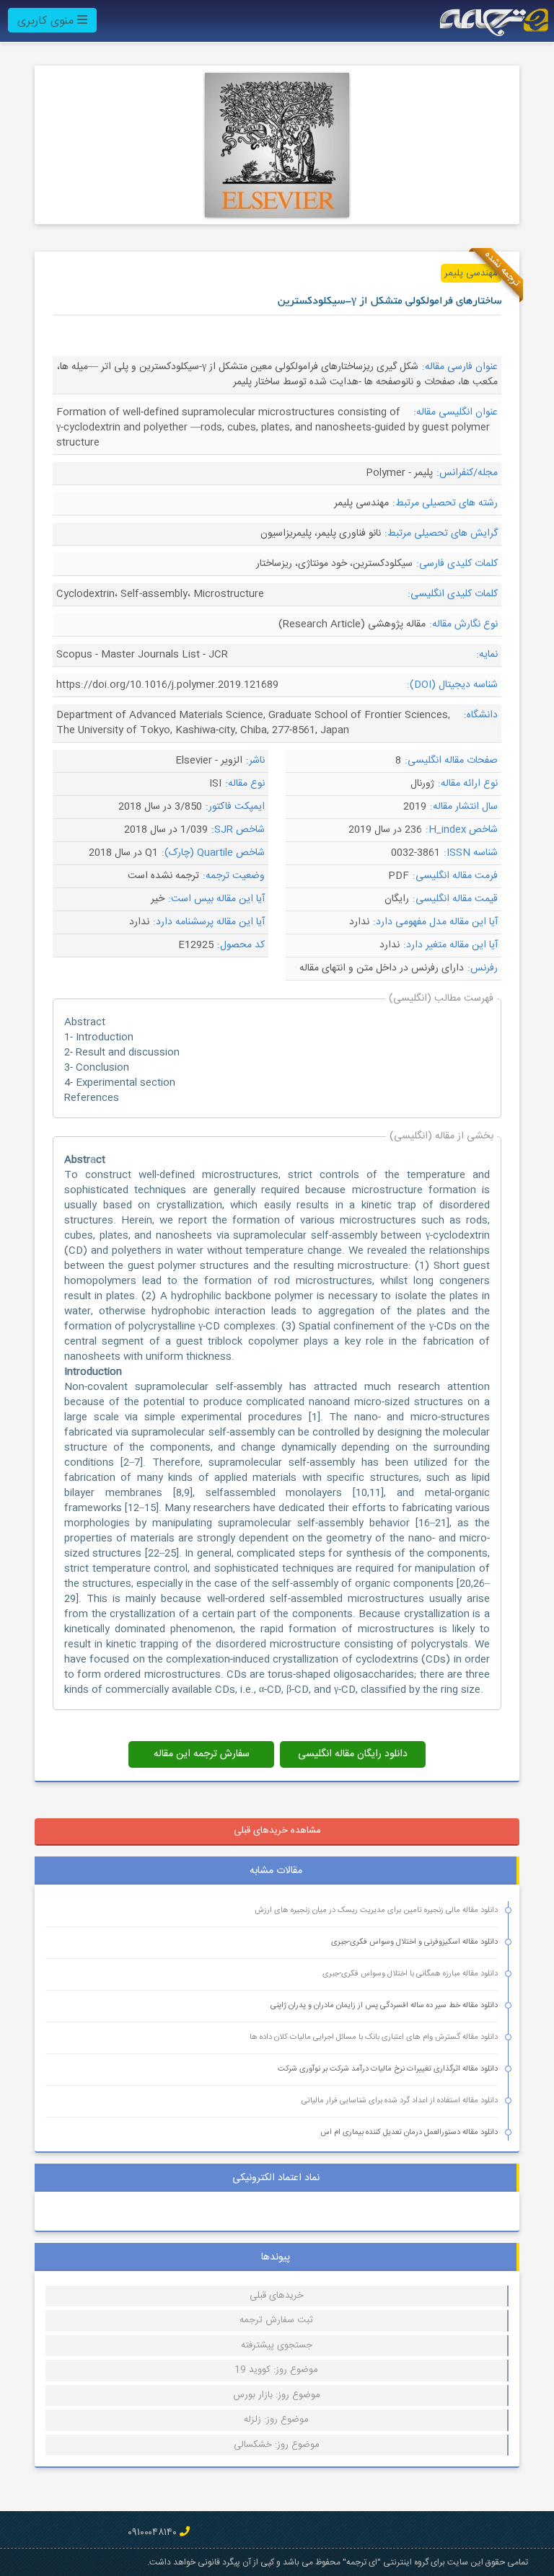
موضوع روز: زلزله (276, 2420)
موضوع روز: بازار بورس (277, 2395)
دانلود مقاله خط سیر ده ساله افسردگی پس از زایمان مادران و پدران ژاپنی (384, 2006)
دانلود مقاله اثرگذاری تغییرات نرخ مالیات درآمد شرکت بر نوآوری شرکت (388, 2069)
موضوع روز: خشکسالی (277, 2445)
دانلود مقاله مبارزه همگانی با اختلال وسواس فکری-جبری (410, 1974)
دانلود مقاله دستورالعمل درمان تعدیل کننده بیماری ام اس (409, 2133)
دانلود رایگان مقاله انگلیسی (353, 1754)
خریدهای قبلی (277, 2296)
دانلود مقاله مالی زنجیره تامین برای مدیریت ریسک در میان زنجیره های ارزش (376, 1911)
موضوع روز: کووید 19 (276, 2370)
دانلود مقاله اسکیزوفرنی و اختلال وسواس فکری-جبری (414, 1942)
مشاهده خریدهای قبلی (277, 1831)
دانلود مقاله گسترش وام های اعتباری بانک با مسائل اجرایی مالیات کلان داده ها (374, 2037)
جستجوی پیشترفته (277, 2345)
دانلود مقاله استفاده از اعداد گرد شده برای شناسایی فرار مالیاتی (400, 2101)
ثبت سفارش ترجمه (276, 2320)
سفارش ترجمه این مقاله (202, 1754)
